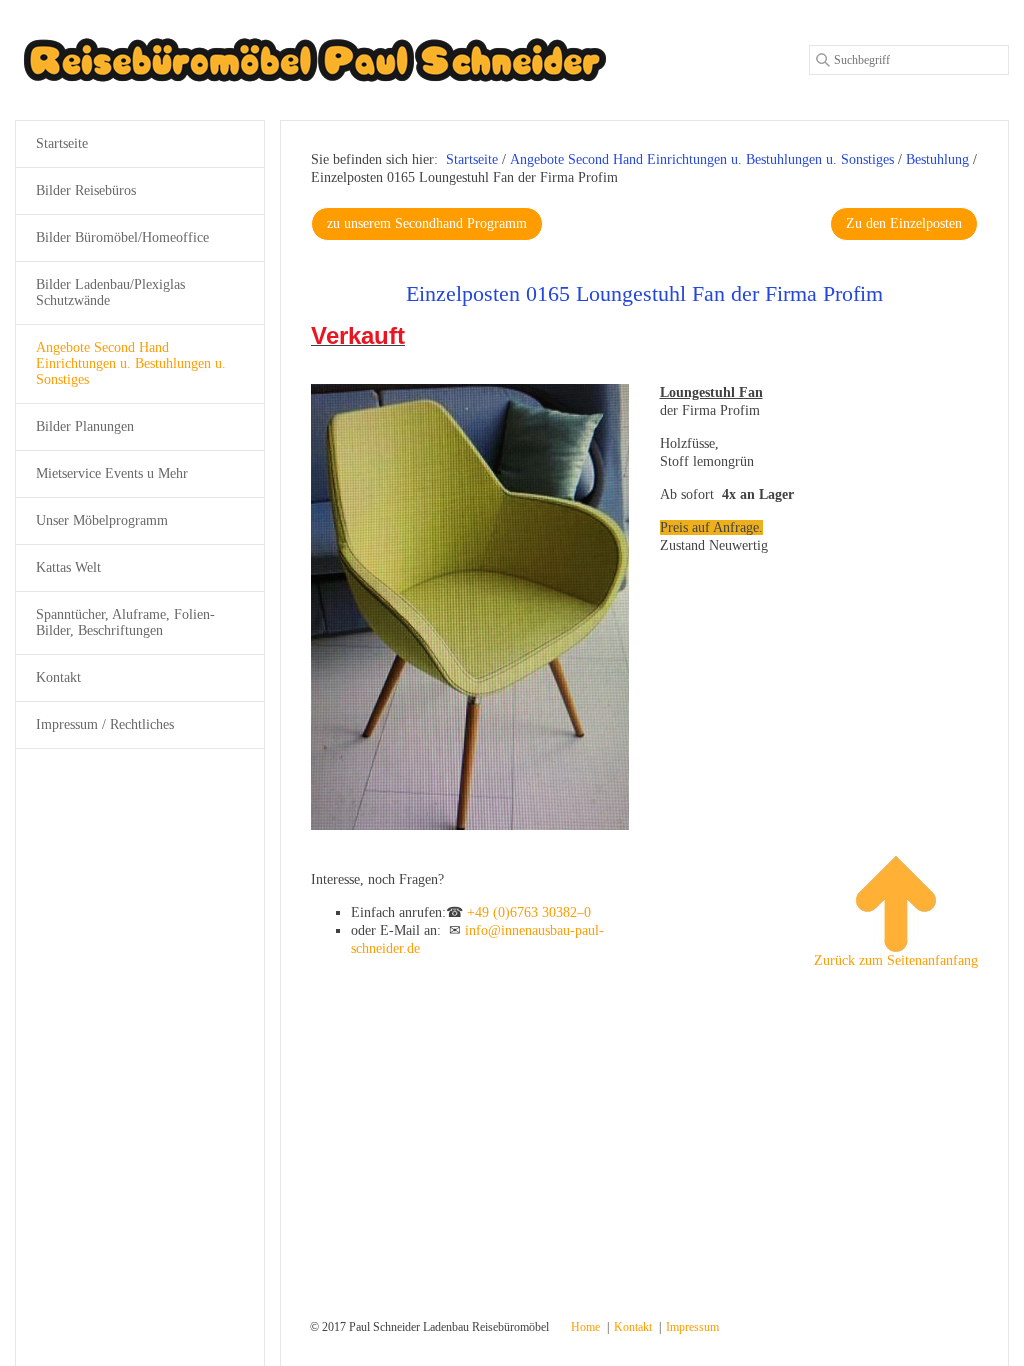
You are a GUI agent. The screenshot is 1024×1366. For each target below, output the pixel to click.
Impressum (692, 1327)
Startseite (472, 159)
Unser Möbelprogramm (102, 520)
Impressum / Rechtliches (105, 724)
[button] (427, 224)
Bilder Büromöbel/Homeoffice (122, 237)
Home (585, 1327)
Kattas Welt (68, 567)
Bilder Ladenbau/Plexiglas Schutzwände (110, 292)
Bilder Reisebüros (86, 190)
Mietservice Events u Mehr (112, 473)
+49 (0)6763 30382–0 (529, 912)
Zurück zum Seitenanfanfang (896, 960)
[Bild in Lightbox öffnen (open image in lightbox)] (470, 607)
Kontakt (58, 677)
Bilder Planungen (85, 426)
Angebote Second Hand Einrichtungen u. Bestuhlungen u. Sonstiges (131, 363)
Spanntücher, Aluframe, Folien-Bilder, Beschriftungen (125, 622)
